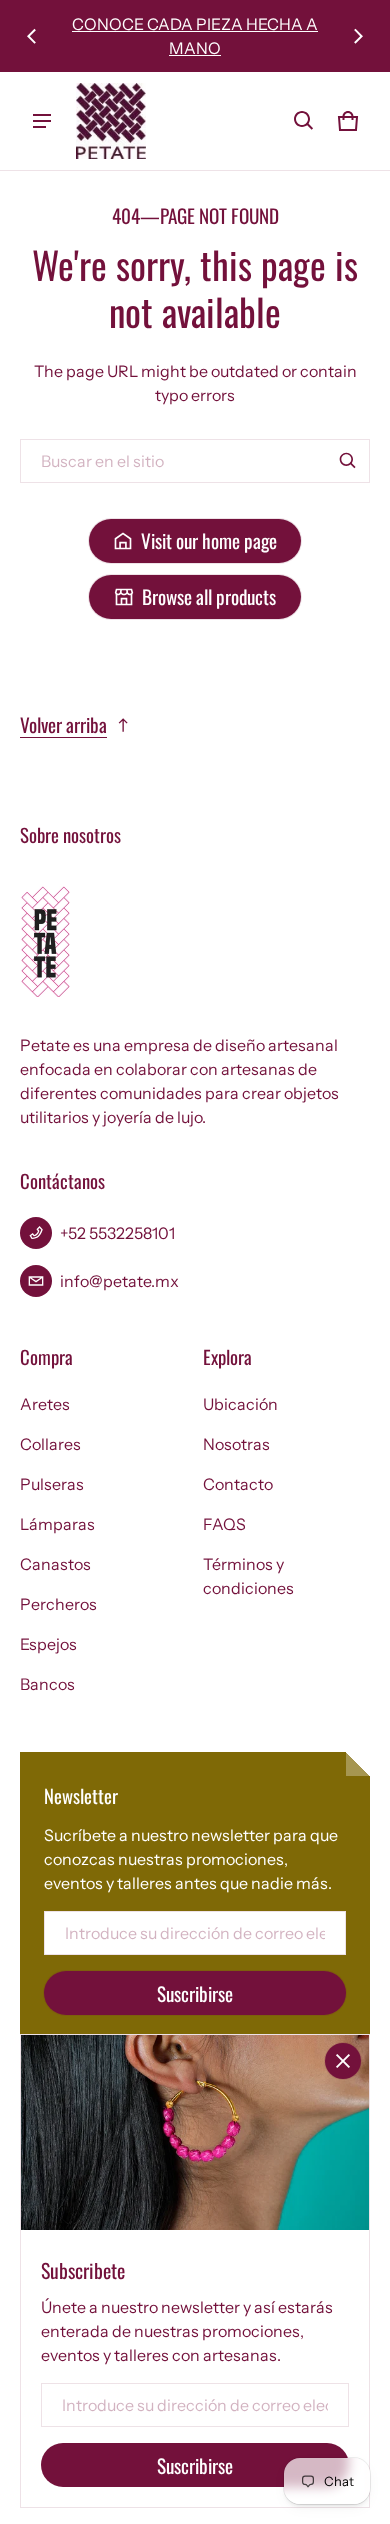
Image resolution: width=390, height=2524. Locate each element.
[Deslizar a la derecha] (358, 36)
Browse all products (209, 596)
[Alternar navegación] (42, 121)
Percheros (58, 1604)
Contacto (238, 1484)
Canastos (55, 1564)
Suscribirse (195, 1993)
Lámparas (57, 1524)
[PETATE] (111, 121)
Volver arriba (63, 724)
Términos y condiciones (248, 1576)
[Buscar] (348, 461)
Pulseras (52, 1484)
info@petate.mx (119, 1281)
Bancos (47, 1684)
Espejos (48, 1644)
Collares (50, 1444)
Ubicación (240, 1404)
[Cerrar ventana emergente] (343, 2061)
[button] (304, 121)
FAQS (224, 1524)
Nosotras (236, 1444)
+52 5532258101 (117, 1233)
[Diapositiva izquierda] (32, 36)
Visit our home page (209, 540)
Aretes (45, 1404)
